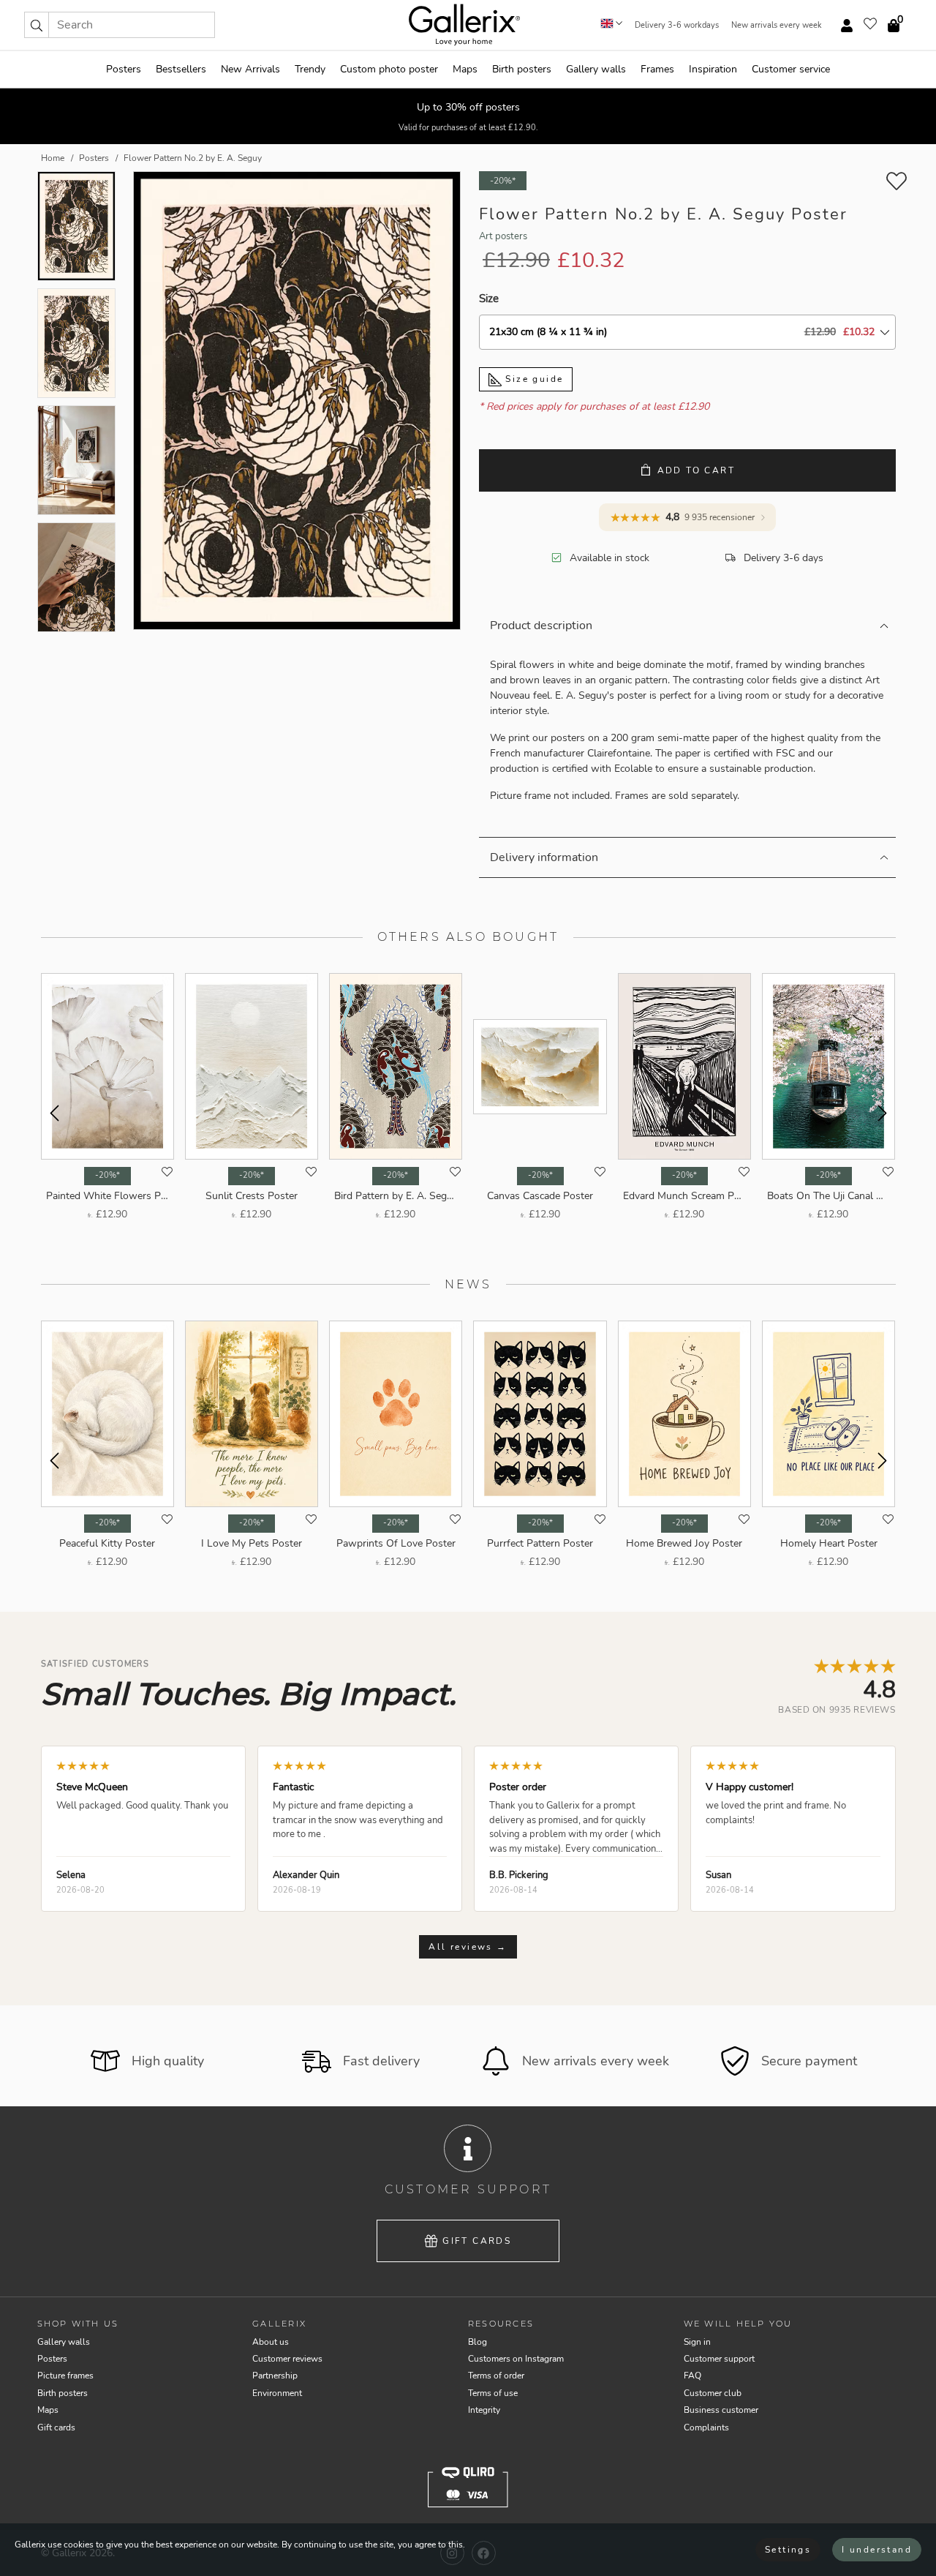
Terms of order (496, 2376)
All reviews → (468, 1947)
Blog (478, 2342)
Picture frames (65, 2376)
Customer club (713, 2393)
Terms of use (493, 2393)
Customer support (719, 2359)
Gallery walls (596, 69)
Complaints (706, 2427)
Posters (124, 69)
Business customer (721, 2410)
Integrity (484, 2410)
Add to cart (696, 470)
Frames (657, 69)
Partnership (275, 2376)
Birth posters (522, 69)
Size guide (532, 379)
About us (271, 2342)
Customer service (791, 69)
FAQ (692, 2376)
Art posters (503, 236)
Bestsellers (181, 69)
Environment (277, 2393)
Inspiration (713, 69)
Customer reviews (287, 2359)
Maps (465, 69)
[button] (37, 25)
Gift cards (477, 2241)
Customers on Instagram (516, 2359)
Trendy (310, 69)
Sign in (697, 2342)
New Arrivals (250, 69)
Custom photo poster (389, 69)
